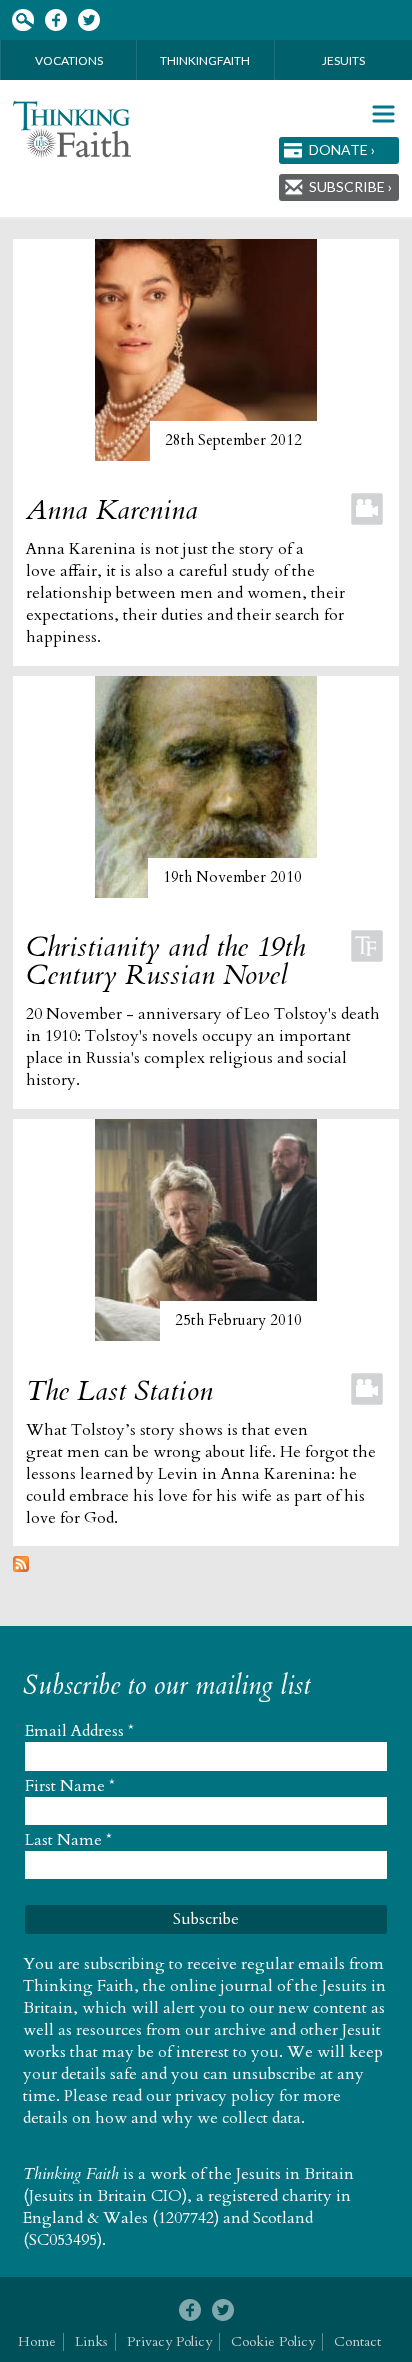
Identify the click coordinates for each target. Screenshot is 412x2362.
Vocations (69, 60)
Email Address (79, 1731)
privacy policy (225, 2096)
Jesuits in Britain (295, 2174)
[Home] (72, 129)
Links (91, 2341)
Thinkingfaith (205, 60)
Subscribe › (350, 186)
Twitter (88, 20)
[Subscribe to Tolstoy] (21, 1567)
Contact (357, 2341)
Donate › (342, 149)
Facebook (55, 20)
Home (37, 2341)
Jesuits (343, 60)
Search (22, 20)
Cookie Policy (273, 2341)
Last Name (68, 1840)
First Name (70, 1786)
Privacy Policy (169, 2341)
